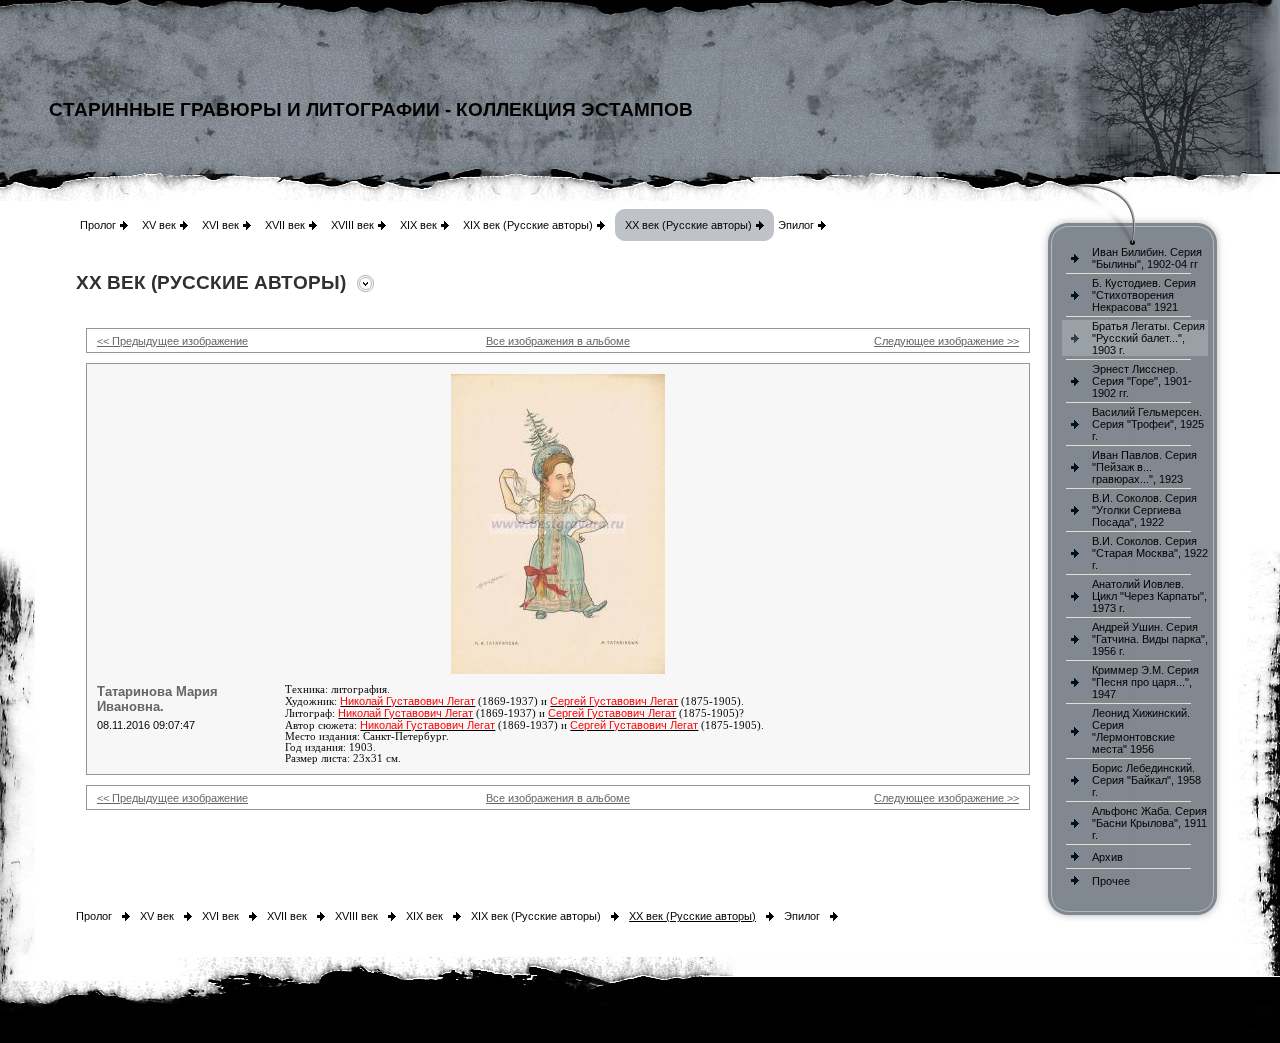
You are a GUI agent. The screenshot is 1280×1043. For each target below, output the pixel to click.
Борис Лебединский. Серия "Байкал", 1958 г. (1146, 780)
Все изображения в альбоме (558, 341)
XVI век (220, 225)
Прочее (1111, 881)
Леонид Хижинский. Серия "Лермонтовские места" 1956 (1141, 731)
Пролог (98, 225)
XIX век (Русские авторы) (528, 225)
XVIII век (352, 225)
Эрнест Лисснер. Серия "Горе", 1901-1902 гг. (1142, 381)
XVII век (285, 225)
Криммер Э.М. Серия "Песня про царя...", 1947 (1145, 682)
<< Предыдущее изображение (172, 341)
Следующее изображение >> (946, 341)
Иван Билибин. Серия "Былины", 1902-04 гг (1147, 258)
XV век (159, 225)
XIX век (418, 225)
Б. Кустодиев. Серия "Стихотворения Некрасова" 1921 (1144, 295)
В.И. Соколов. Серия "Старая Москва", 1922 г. (1150, 553)
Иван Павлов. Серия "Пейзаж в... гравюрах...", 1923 (1144, 467)
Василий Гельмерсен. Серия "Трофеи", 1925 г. (1148, 424)
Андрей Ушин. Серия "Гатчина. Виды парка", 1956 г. (1150, 639)
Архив (1107, 857)
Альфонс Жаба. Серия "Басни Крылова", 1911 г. (1149, 823)
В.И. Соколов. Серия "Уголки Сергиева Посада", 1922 (1144, 510)
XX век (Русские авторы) (688, 225)
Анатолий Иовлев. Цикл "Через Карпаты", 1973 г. (1149, 596)
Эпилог (796, 225)
